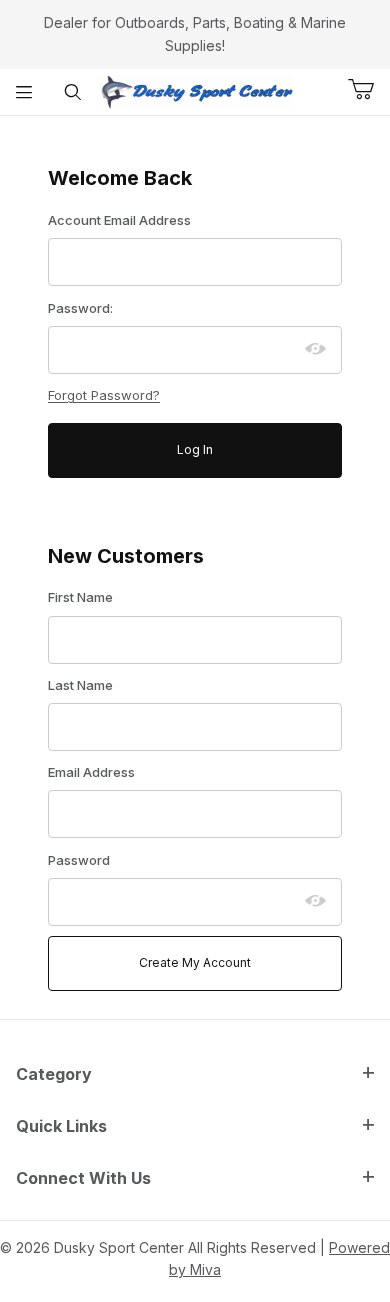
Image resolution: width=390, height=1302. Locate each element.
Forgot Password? (104, 395)
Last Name (80, 685)
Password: (80, 308)
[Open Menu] (24, 92)
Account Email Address (119, 220)
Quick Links (61, 1126)
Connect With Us (83, 1178)
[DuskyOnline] (195, 90)
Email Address (91, 772)
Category (54, 1074)
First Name (80, 597)
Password (79, 860)
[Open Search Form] (73, 92)
